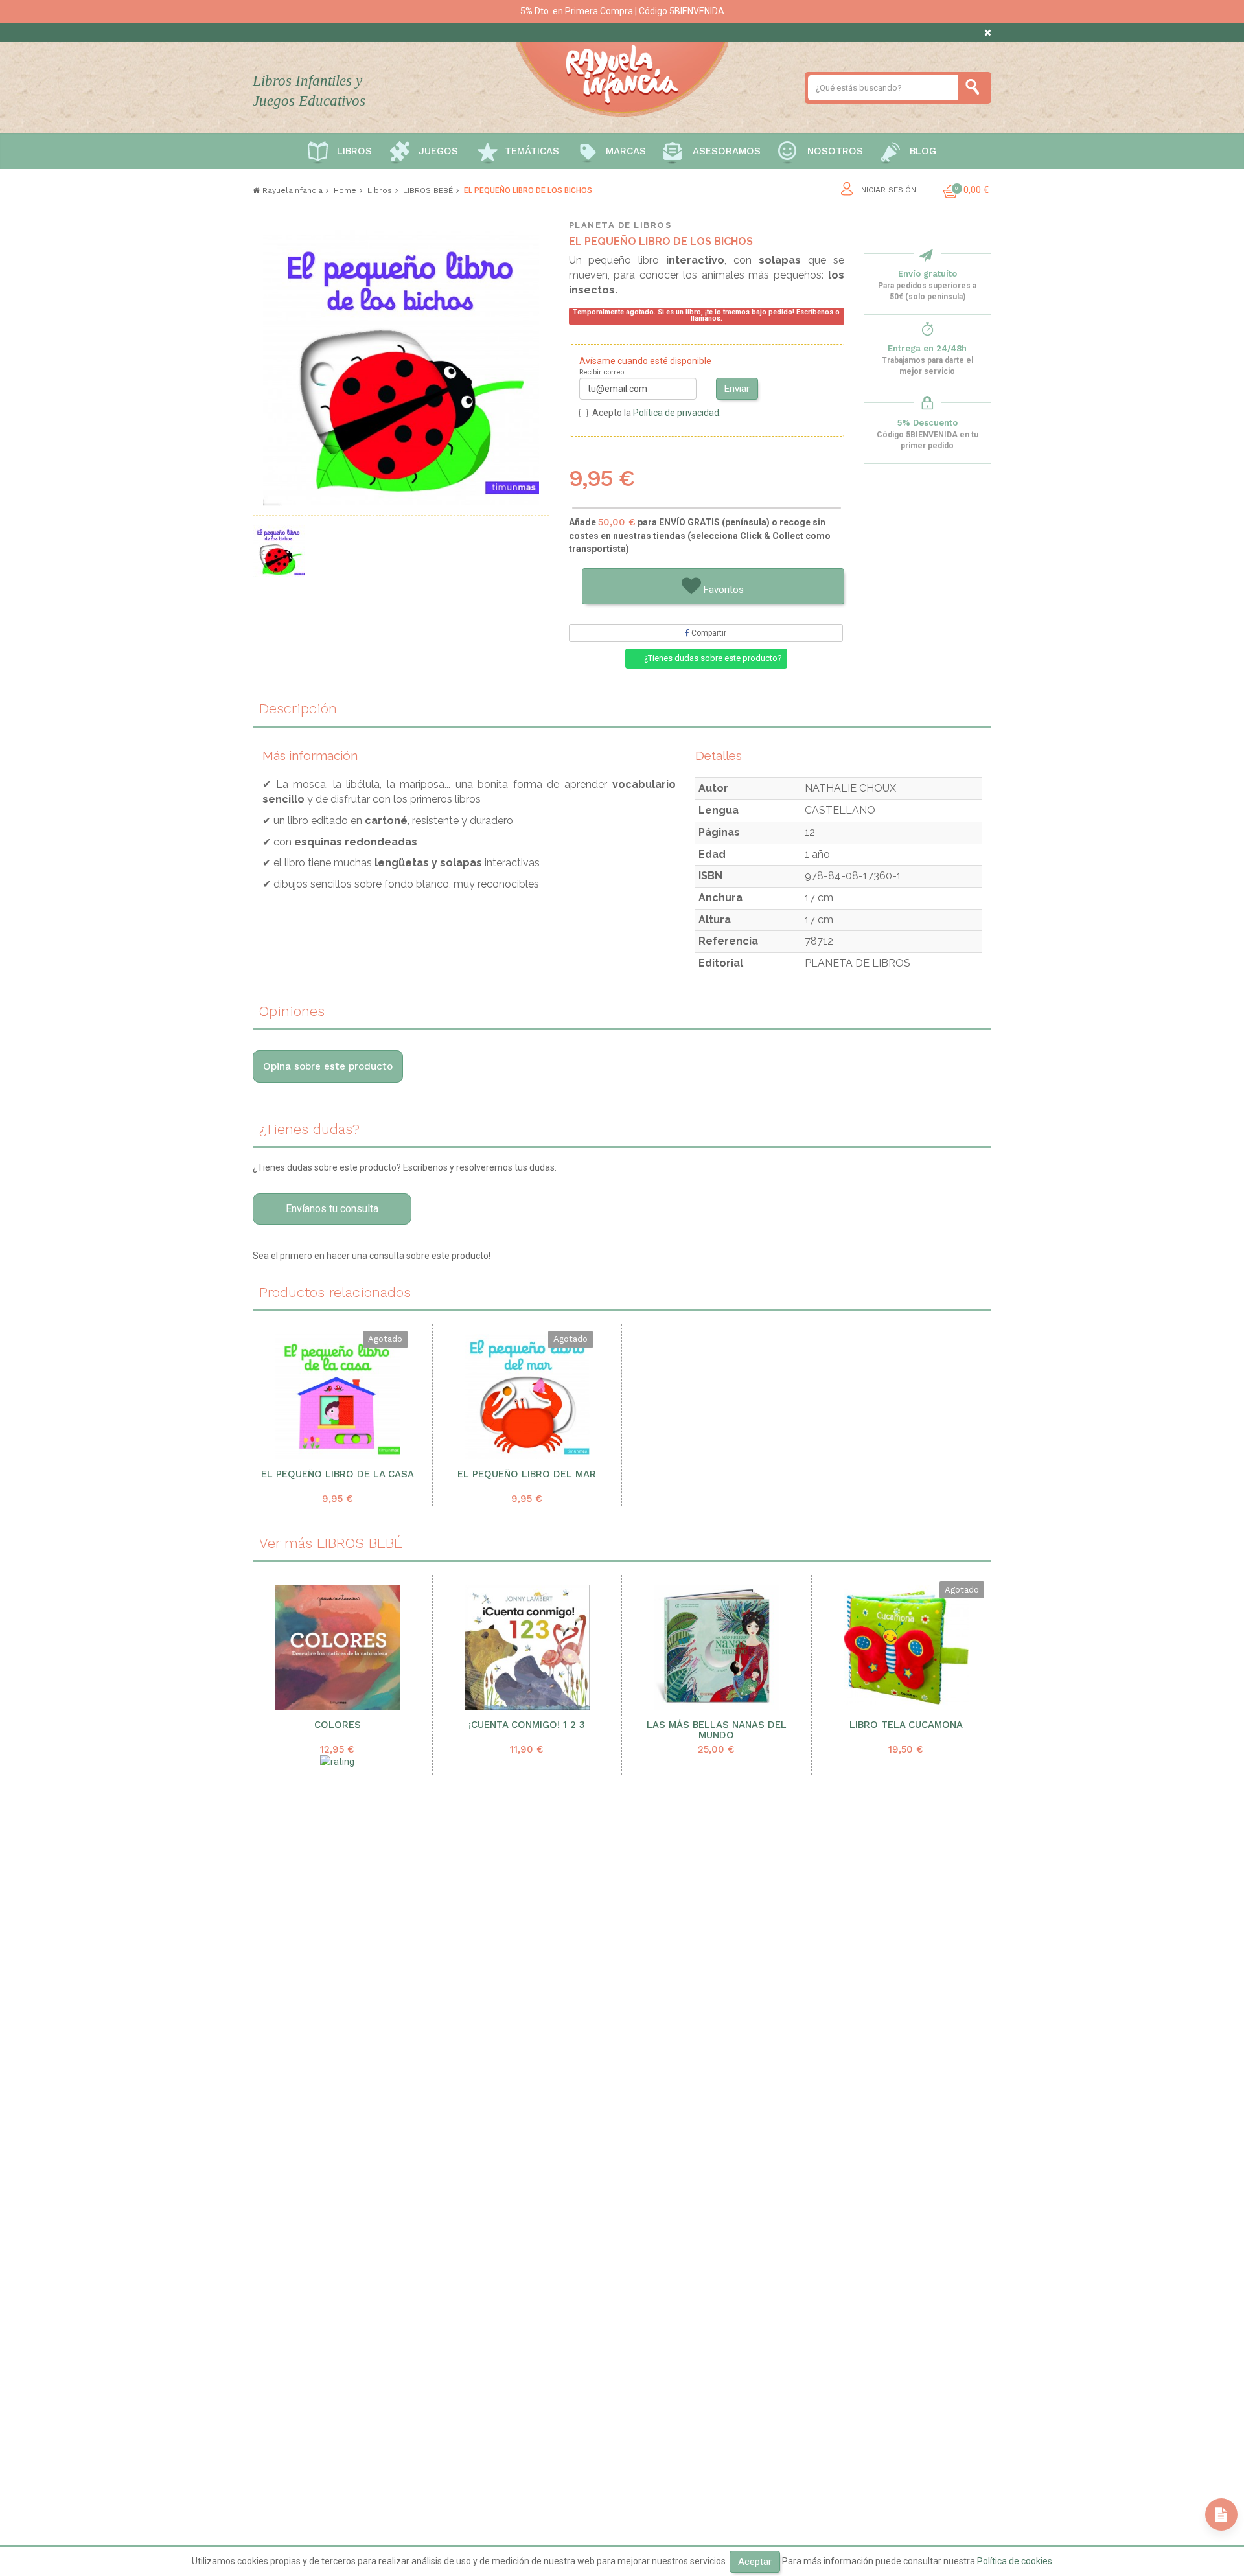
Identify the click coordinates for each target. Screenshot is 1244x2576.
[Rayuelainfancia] (622, 77)
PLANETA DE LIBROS (620, 225)
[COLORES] (338, 1647)
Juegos (438, 151)
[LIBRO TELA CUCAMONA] (906, 1647)
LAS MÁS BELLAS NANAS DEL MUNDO (717, 1731)
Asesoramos (727, 151)
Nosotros (835, 151)
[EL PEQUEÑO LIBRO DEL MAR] (527, 1397)
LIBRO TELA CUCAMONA (906, 1725)
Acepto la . (657, 413)
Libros (354, 151)
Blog (923, 151)
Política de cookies (1015, 2561)
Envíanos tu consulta (332, 1209)
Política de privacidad (676, 413)
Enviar (737, 389)
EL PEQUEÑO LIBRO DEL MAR (527, 1474)
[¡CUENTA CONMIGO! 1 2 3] (527, 1647)
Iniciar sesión (888, 190)
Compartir (708, 633)
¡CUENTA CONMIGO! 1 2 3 (527, 1725)
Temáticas (532, 151)
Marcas (626, 151)
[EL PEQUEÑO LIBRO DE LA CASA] (338, 1397)
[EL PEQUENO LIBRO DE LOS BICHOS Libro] (279, 551)
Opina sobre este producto (328, 1066)
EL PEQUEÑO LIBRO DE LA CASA (338, 1474)
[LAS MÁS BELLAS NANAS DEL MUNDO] (717, 1647)
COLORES (338, 1725)
